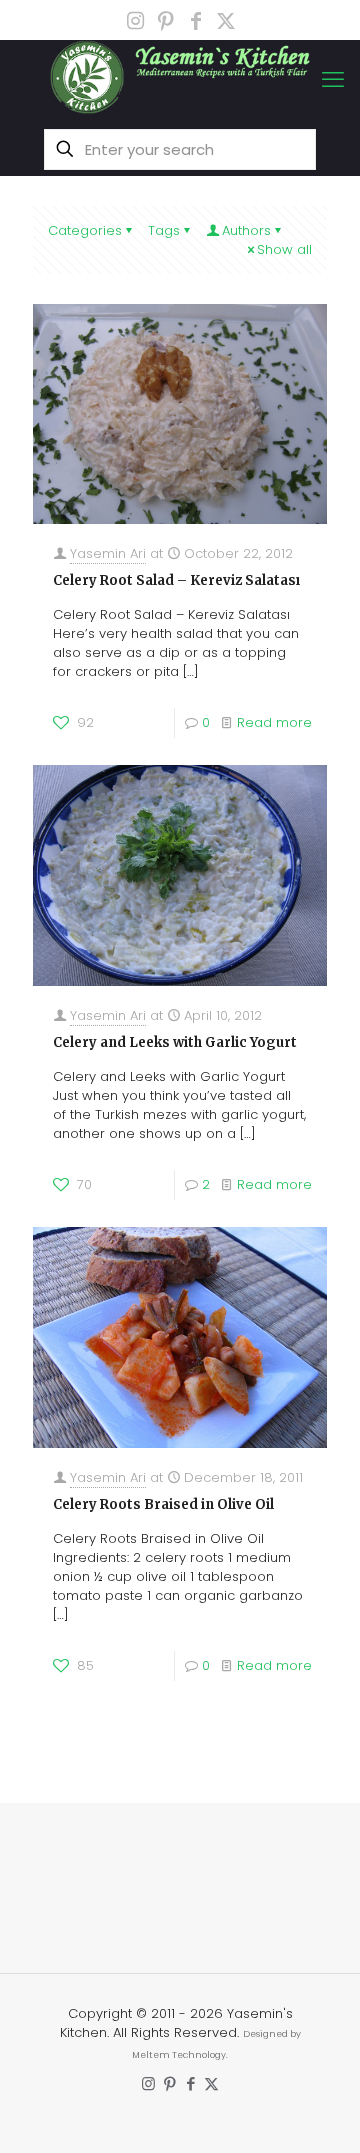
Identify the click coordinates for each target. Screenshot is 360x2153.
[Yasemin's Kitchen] (180, 77)
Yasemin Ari (108, 553)
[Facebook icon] (196, 21)
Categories (85, 230)
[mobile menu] (333, 80)
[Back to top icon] (319, 1982)
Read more (274, 722)
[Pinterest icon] (166, 21)
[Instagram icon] (136, 21)
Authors (246, 230)
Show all (284, 249)
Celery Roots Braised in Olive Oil (163, 1504)
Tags (164, 230)
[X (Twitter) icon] (226, 21)
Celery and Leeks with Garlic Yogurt (175, 1042)
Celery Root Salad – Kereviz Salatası (176, 580)
